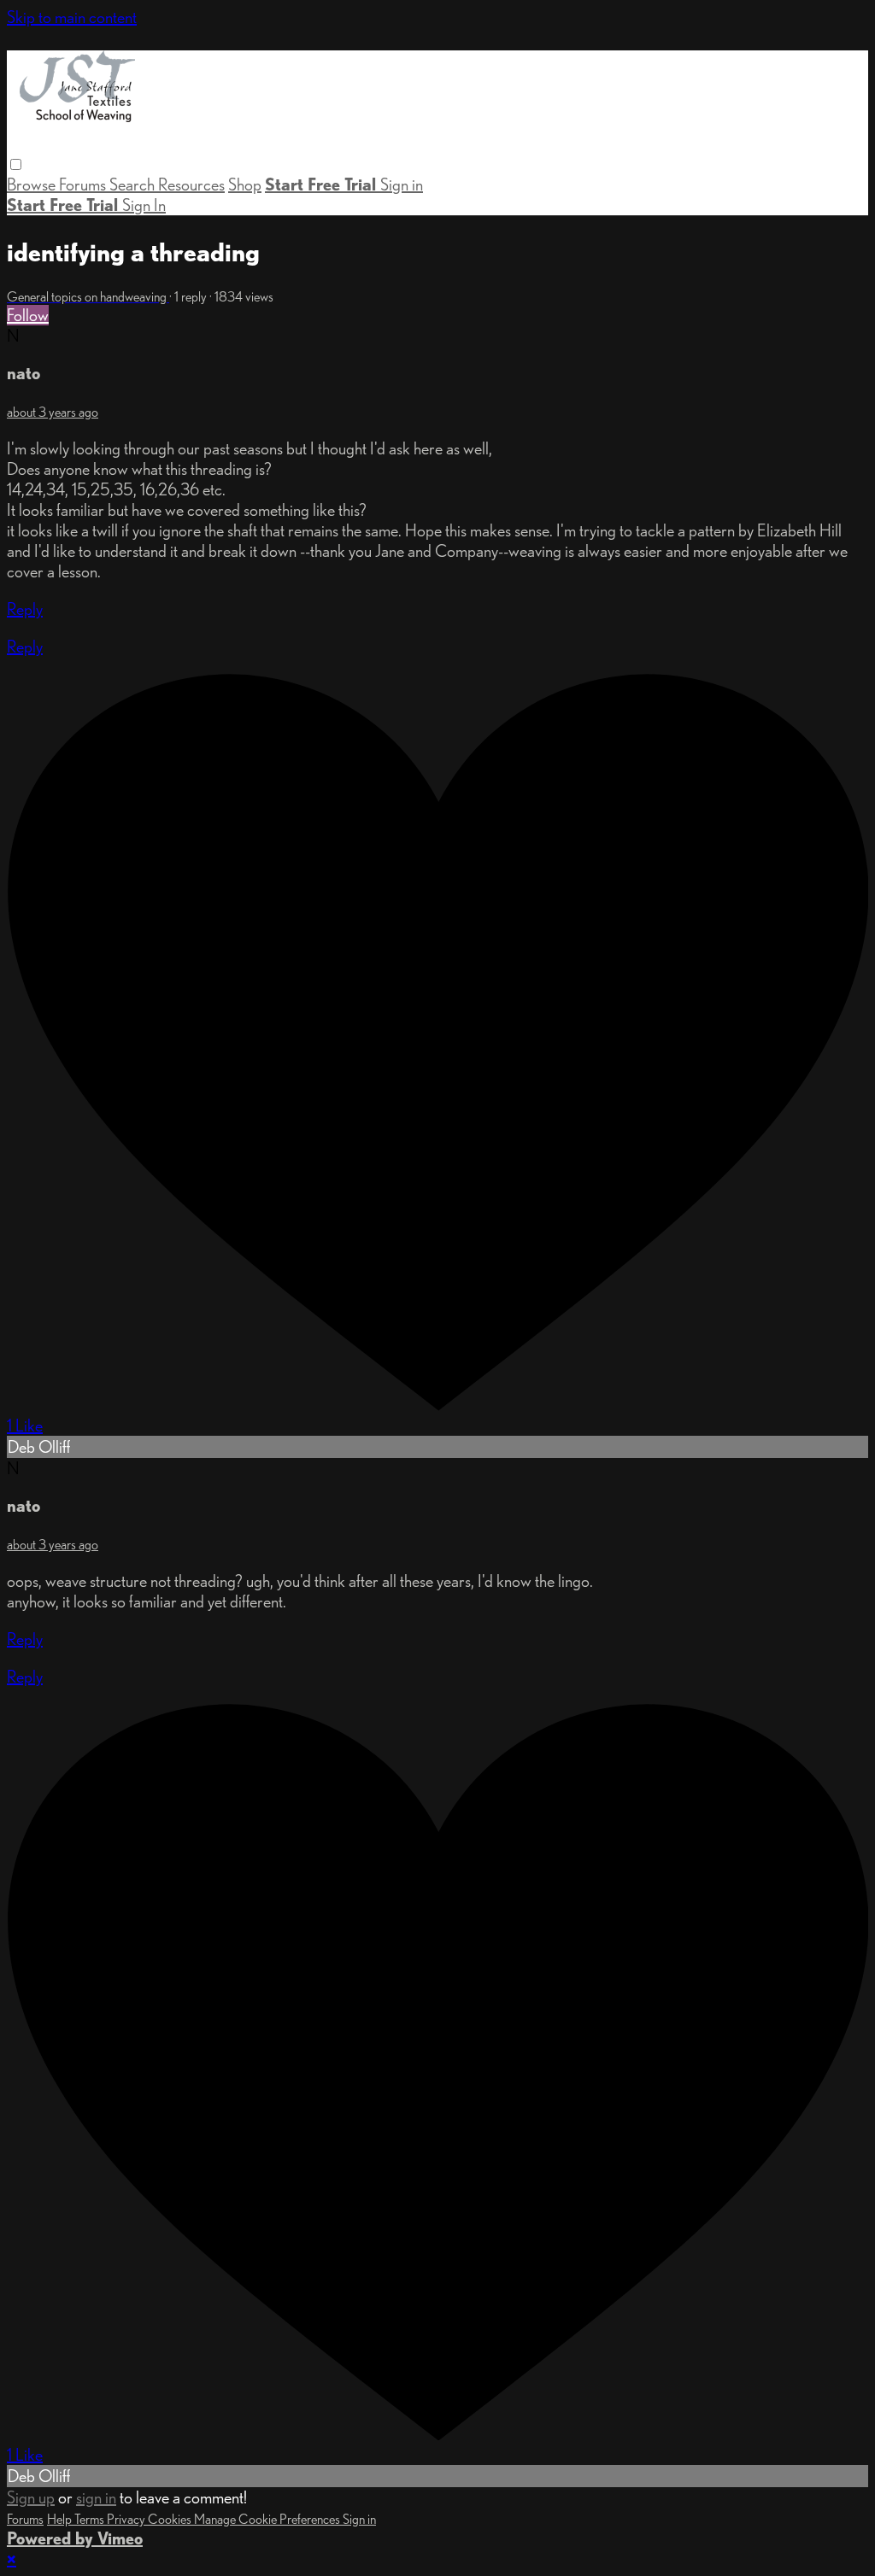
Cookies (171, 2519)
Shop (245, 184)
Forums (84, 184)
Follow (28, 315)
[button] (16, 164)
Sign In (144, 205)
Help (61, 2519)
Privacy (127, 2519)
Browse (33, 184)
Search (134, 184)
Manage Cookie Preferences (268, 2519)
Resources (191, 184)
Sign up (31, 2497)
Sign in (402, 184)
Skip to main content (72, 17)
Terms (91, 2519)
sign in (96, 2497)
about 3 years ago (53, 412)
